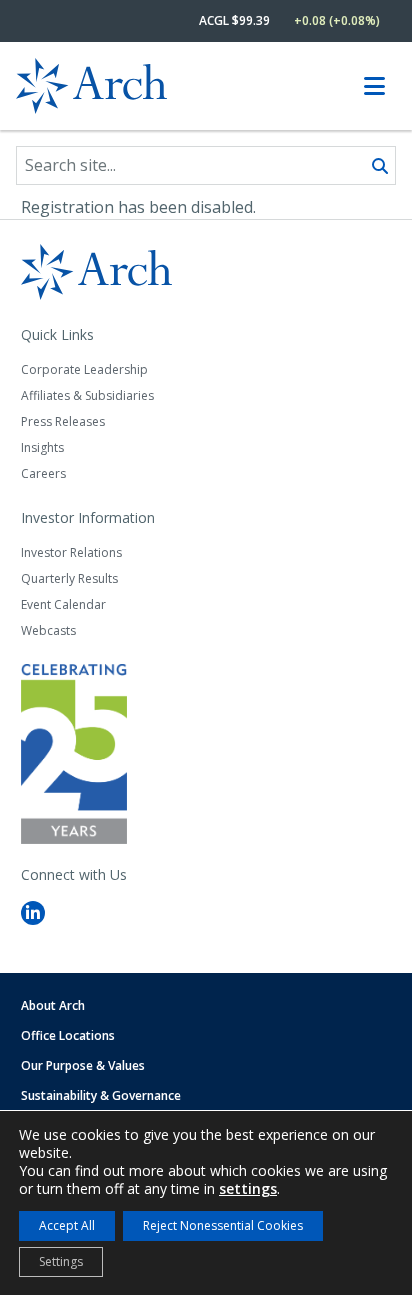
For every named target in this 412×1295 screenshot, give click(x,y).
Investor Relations (71, 552)
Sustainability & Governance (101, 1095)
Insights (42, 447)
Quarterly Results (69, 578)
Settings (61, 1261)
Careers (43, 473)
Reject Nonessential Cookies (223, 1225)
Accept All (67, 1225)
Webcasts (48, 630)
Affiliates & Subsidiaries (87, 395)
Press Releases (63, 421)
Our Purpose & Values (83, 1065)
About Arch (53, 1005)
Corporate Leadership (84, 369)
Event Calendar (63, 604)
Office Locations (68, 1035)
